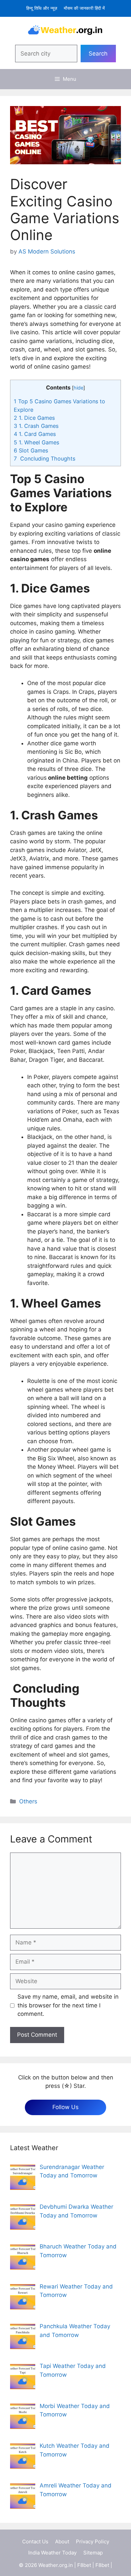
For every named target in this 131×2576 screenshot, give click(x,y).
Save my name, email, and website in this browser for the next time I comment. (68, 2005)
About (62, 2541)
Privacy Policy (93, 2541)
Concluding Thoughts (45, 459)
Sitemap (93, 2553)
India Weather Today (52, 2553)
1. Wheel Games (36, 442)
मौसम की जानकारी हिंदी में (84, 8)
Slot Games (31, 450)
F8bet (84, 2565)
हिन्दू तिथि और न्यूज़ (42, 8)
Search (98, 54)
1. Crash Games (36, 426)
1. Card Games (35, 434)
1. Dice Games (34, 418)
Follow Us (65, 2107)
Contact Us (35, 2541)
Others (28, 1801)
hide (78, 388)
